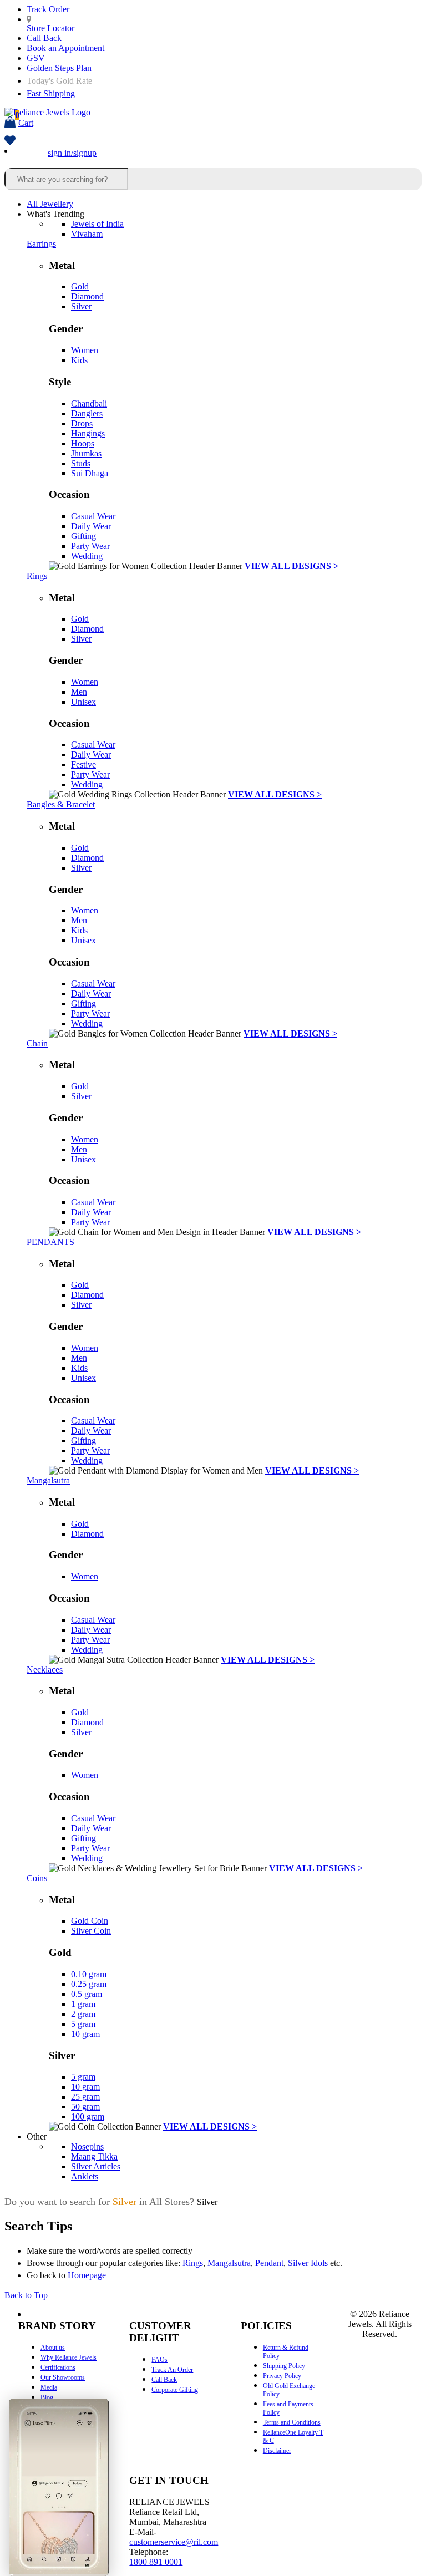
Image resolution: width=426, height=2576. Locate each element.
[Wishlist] (10, 141)
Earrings (41, 244)
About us (53, 2348)
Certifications (58, 2367)
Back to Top (26, 2295)
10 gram (85, 2034)
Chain (37, 1043)
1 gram (83, 2004)
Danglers (87, 413)
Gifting (83, 536)
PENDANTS (50, 1242)
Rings (37, 576)
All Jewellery (50, 204)
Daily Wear (91, 526)
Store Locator (50, 28)
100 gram (88, 2117)
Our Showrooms (63, 2377)
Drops (82, 423)
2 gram (83, 2014)
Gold (80, 286)
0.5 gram (87, 1994)
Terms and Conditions (292, 2422)
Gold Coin (90, 1921)
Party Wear (90, 546)
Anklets (85, 2176)
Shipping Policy (284, 2366)
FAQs (159, 2360)
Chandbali (89, 403)
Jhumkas (86, 453)
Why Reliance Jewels (69, 2357)
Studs (81, 463)
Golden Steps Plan (59, 68)
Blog (47, 2397)
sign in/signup (72, 153)
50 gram (85, 2107)
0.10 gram (89, 1974)
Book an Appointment (65, 48)
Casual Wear (93, 516)
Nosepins (87, 2146)
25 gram (85, 2097)
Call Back (44, 38)
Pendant (269, 2263)
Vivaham (87, 234)
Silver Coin (91, 1931)
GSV (36, 58)
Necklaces (45, 1670)
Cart (24, 119)
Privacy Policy (282, 2376)
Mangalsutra (48, 1480)
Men (79, 692)
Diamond (87, 296)
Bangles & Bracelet (61, 804)
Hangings (88, 433)
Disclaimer (277, 2451)
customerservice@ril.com (174, 2542)
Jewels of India (97, 224)
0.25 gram (89, 1984)
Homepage (87, 2275)
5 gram (83, 2024)
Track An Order (172, 2370)
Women (85, 350)
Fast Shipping (51, 93)
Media (49, 2387)
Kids (79, 360)
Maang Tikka (94, 2156)
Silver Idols (308, 2263)
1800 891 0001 (156, 2562)
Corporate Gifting (175, 2390)
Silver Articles (96, 2166)
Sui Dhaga (90, 473)
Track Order (48, 9)
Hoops (83, 443)
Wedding (87, 556)
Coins (37, 1878)
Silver (81, 306)
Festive (83, 764)
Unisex (83, 702)
